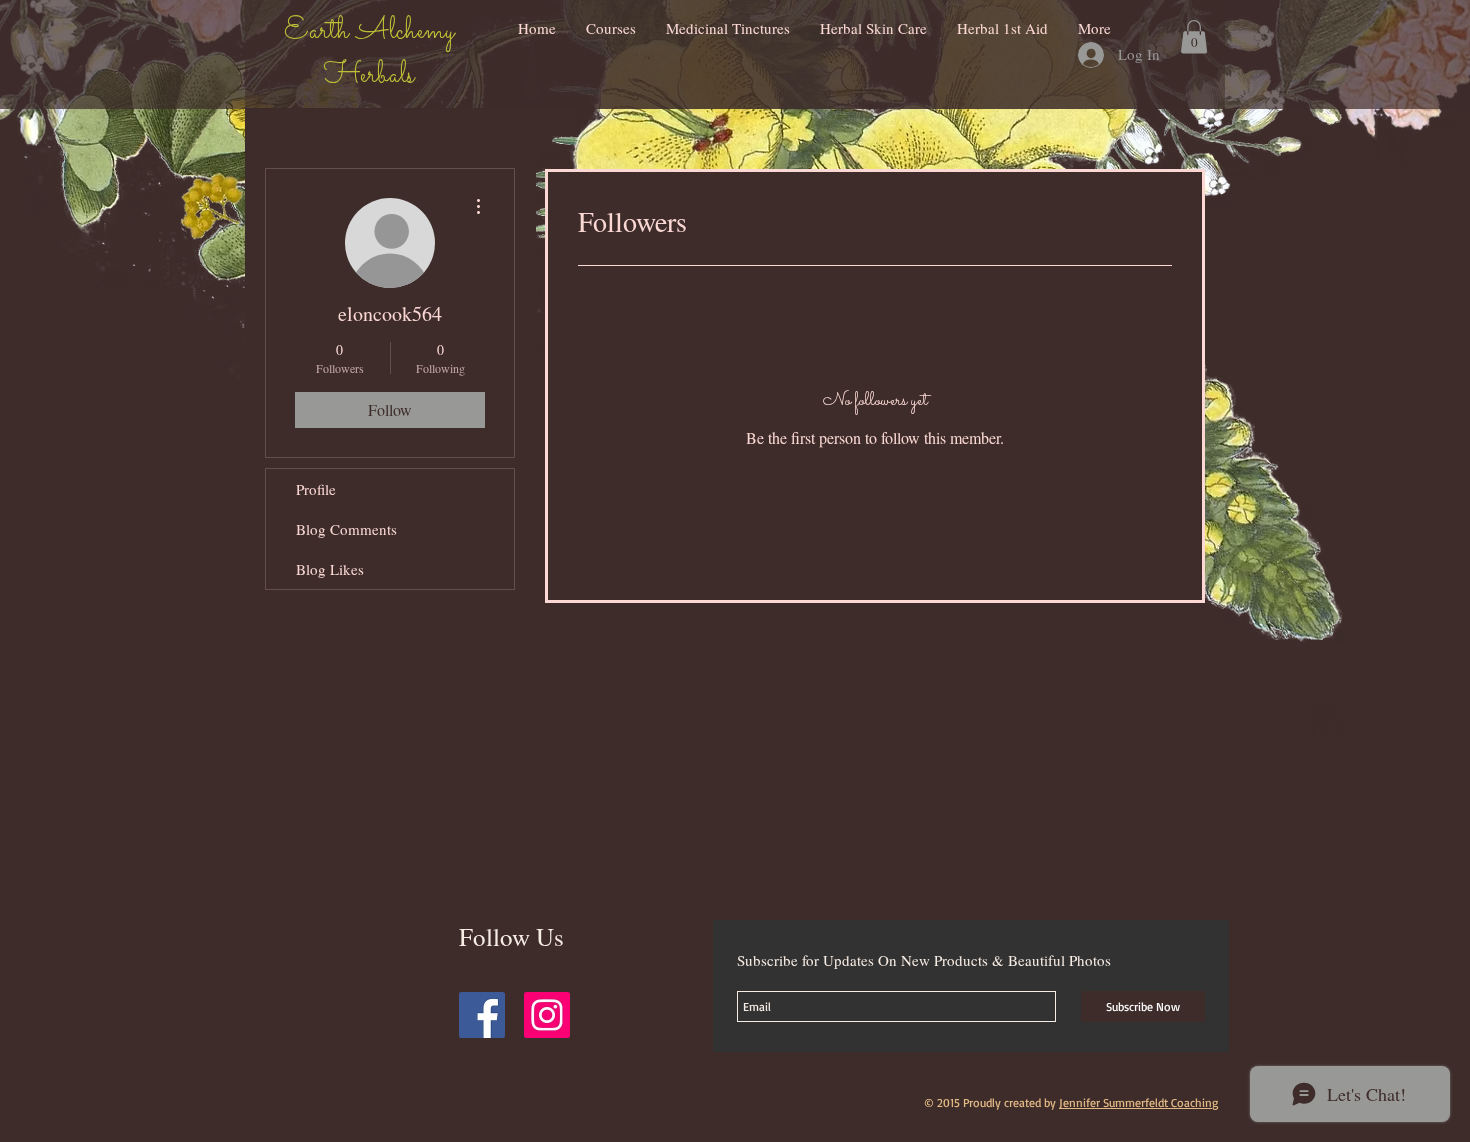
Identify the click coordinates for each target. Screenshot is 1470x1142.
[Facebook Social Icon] (482, 1015)
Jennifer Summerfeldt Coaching (1138, 1102)
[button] (1194, 36)
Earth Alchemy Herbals (369, 54)
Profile (316, 489)
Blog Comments (346, 529)
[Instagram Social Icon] (547, 1015)
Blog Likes (330, 569)
